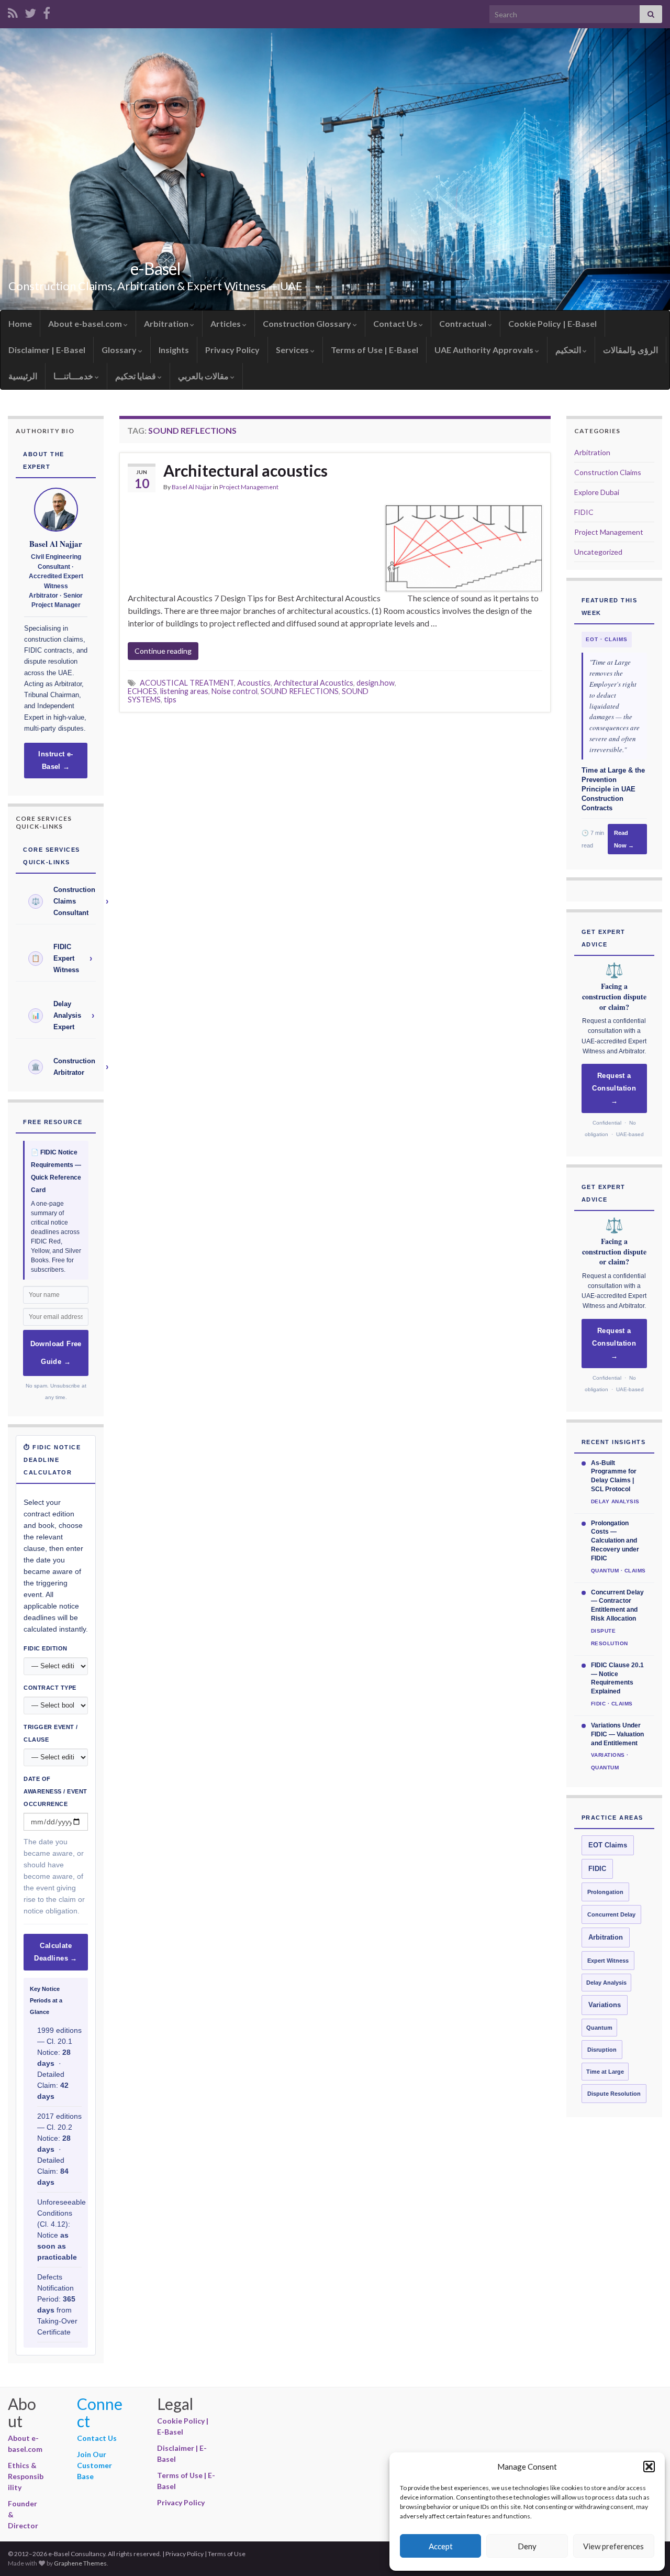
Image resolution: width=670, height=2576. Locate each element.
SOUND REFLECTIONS (300, 691)
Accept (441, 2546)
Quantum (599, 2028)
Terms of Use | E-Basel (375, 350)
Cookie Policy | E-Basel (552, 323)
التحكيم (569, 350)
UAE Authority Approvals (485, 350)
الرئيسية (23, 376)
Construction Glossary (308, 323)
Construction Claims (608, 472)
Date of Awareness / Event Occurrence (55, 1791)
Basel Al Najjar (192, 487)
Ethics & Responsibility (26, 2476)
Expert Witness (608, 1961)
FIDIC (584, 512)
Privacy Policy (232, 350)
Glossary (120, 350)
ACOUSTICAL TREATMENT (187, 683)
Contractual (464, 323)
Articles (226, 323)
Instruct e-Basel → (55, 761)
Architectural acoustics (245, 470)
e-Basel (155, 268)
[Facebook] (47, 11)
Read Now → (624, 839)
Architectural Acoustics (314, 683)
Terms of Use (227, 2554)
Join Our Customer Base (94, 2465)
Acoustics (254, 683)
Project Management (249, 487)
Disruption (602, 2050)
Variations (605, 2005)
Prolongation (605, 1892)
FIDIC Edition (46, 1648)
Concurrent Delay (611, 1914)
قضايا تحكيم (136, 376)
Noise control (234, 691)
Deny (527, 2546)
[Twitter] (30, 11)
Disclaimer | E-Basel (47, 350)
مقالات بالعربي (204, 376)
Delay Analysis (606, 1983)
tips (170, 700)
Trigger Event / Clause (51, 1733)
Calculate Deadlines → (55, 1952)
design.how (376, 683)
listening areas (184, 691)
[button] (649, 2467)
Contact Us (396, 323)
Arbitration (167, 323)
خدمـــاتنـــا (74, 376)
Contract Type (50, 1688)
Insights (174, 350)
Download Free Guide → (56, 1353)
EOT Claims (608, 1845)
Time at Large (605, 2072)
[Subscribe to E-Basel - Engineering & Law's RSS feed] (13, 11)
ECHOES (142, 691)
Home (20, 323)
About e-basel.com (86, 323)
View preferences (613, 2546)
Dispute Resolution (614, 2094)
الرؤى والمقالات (630, 350)
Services (293, 350)
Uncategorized (598, 552)
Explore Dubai (597, 492)
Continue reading (163, 651)
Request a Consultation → (614, 1088)
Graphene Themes (80, 2563)
